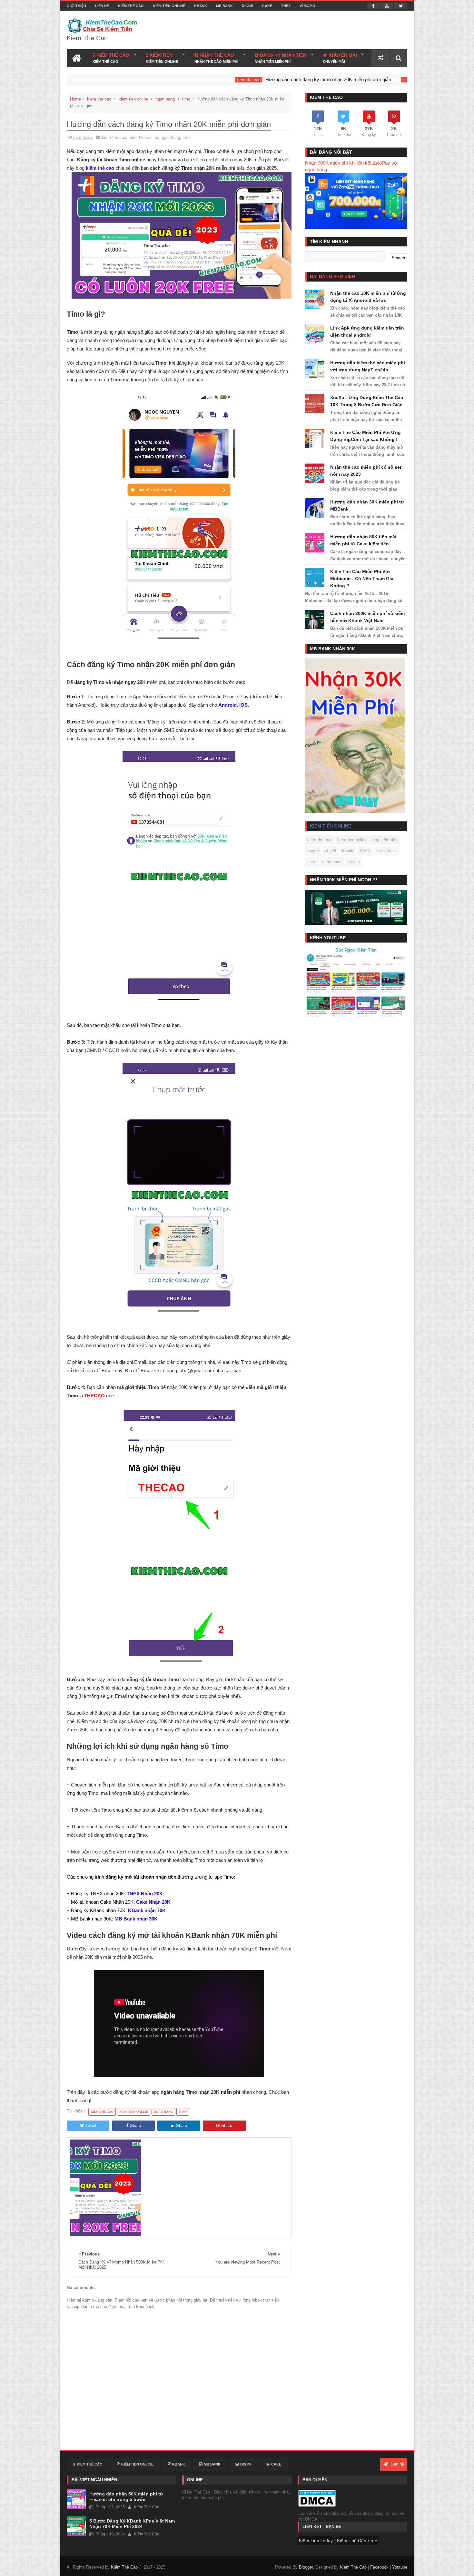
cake (312, 862)
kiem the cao (155, 80)
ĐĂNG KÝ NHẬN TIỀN (281, 58)
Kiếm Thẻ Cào (131, 6)
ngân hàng (332, 862)
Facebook (379, 2567)
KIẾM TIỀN (162, 58)
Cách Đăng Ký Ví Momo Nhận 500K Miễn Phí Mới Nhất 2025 (402, 79)
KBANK (201, 6)
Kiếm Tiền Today (316, 2541)
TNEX (286, 6)
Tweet (91, 2126)
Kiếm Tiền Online (169, 6)
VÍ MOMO (307, 6)
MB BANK (224, 6)
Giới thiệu (76, 6)
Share (135, 2126)
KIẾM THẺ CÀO (111, 58)
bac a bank (387, 851)
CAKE (267, 6)
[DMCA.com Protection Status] (317, 2498)
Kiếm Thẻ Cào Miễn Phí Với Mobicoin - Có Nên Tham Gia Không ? (362, 579)
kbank (348, 851)
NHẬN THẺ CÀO (216, 58)
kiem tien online (133, 99)
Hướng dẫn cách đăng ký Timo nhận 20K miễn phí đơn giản (234, 79)
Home (75, 99)
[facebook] (373, 6)
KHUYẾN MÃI (340, 58)
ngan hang (165, 99)
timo (186, 99)
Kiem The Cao (353, 2567)
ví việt (331, 851)
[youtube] (387, 6)
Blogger (306, 2567)
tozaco (354, 862)
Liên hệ (102, 6)
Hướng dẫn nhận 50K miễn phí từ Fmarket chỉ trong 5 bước (126, 2497)
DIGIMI (247, 6)
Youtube (400, 2567)
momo (313, 851)
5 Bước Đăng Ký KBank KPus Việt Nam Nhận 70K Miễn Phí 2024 (132, 2524)
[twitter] (401, 6)
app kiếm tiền (385, 840)
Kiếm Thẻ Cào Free (357, 2541)
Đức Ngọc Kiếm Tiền (356, 950)
